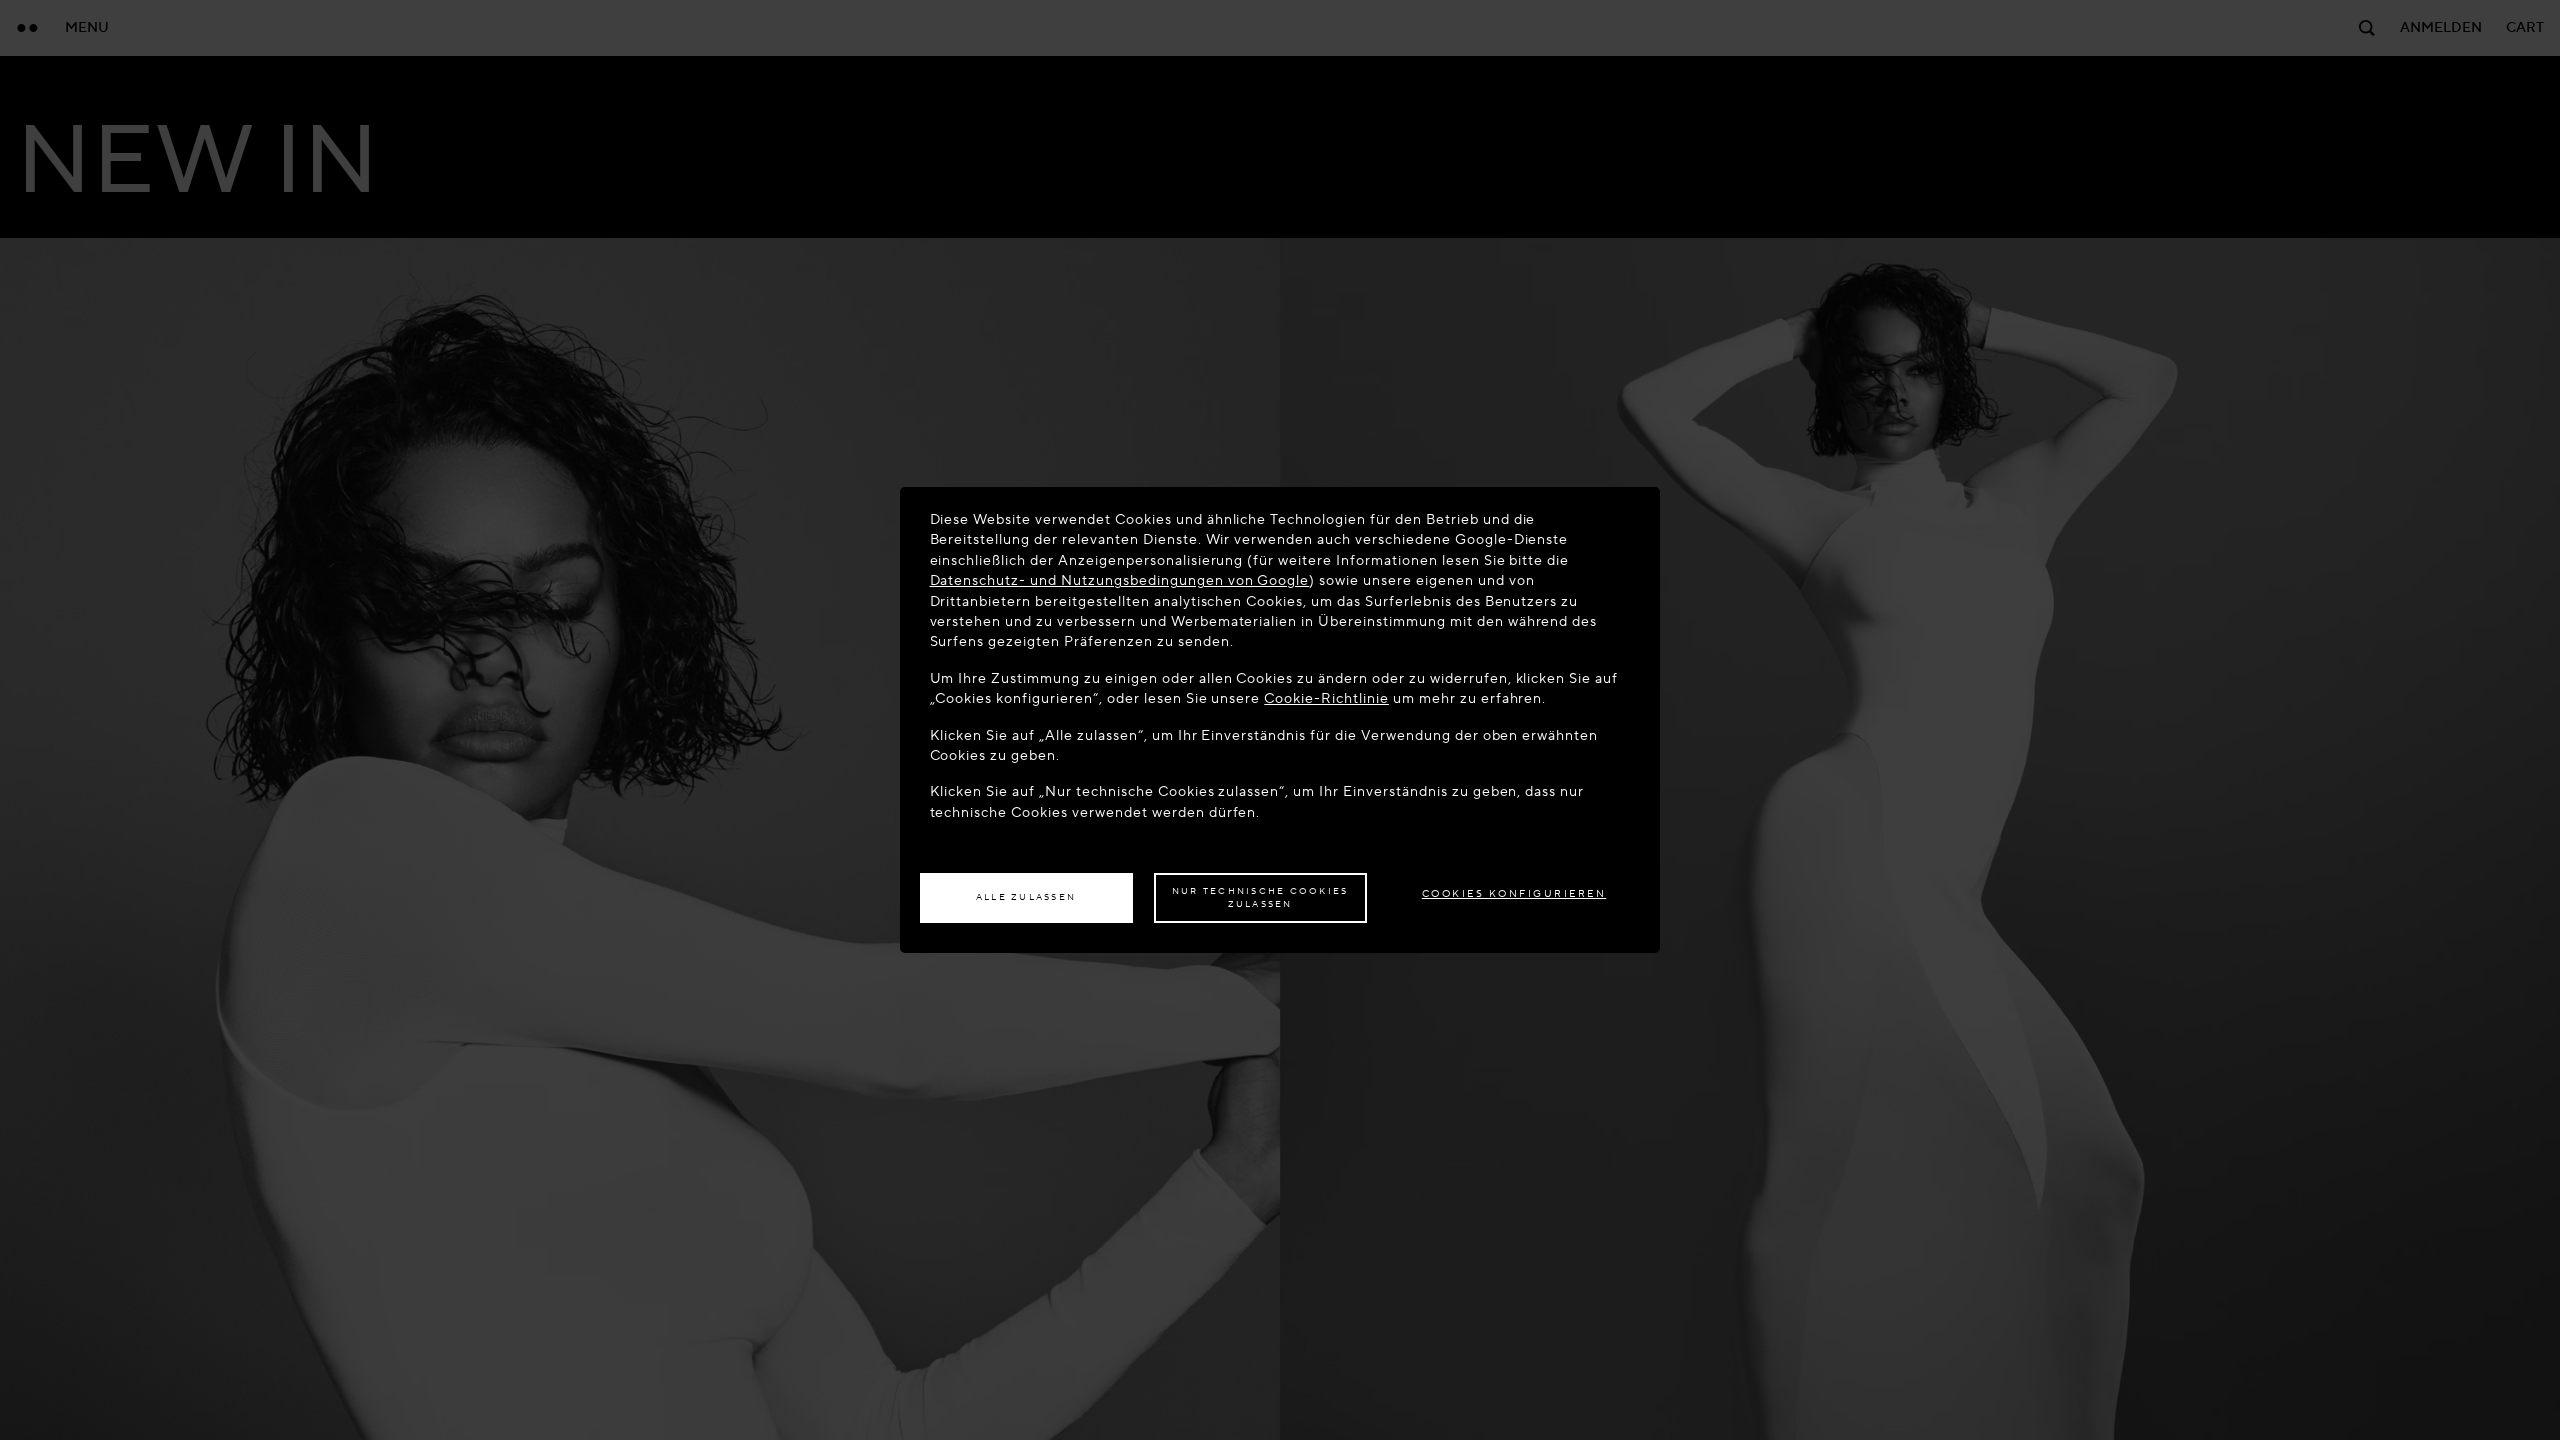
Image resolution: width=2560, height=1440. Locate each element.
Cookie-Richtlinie (1326, 698)
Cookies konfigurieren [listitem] (1514, 893)
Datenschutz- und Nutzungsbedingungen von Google (1120, 580)
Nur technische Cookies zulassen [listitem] (1260, 898)
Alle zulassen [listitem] (1026, 897)
